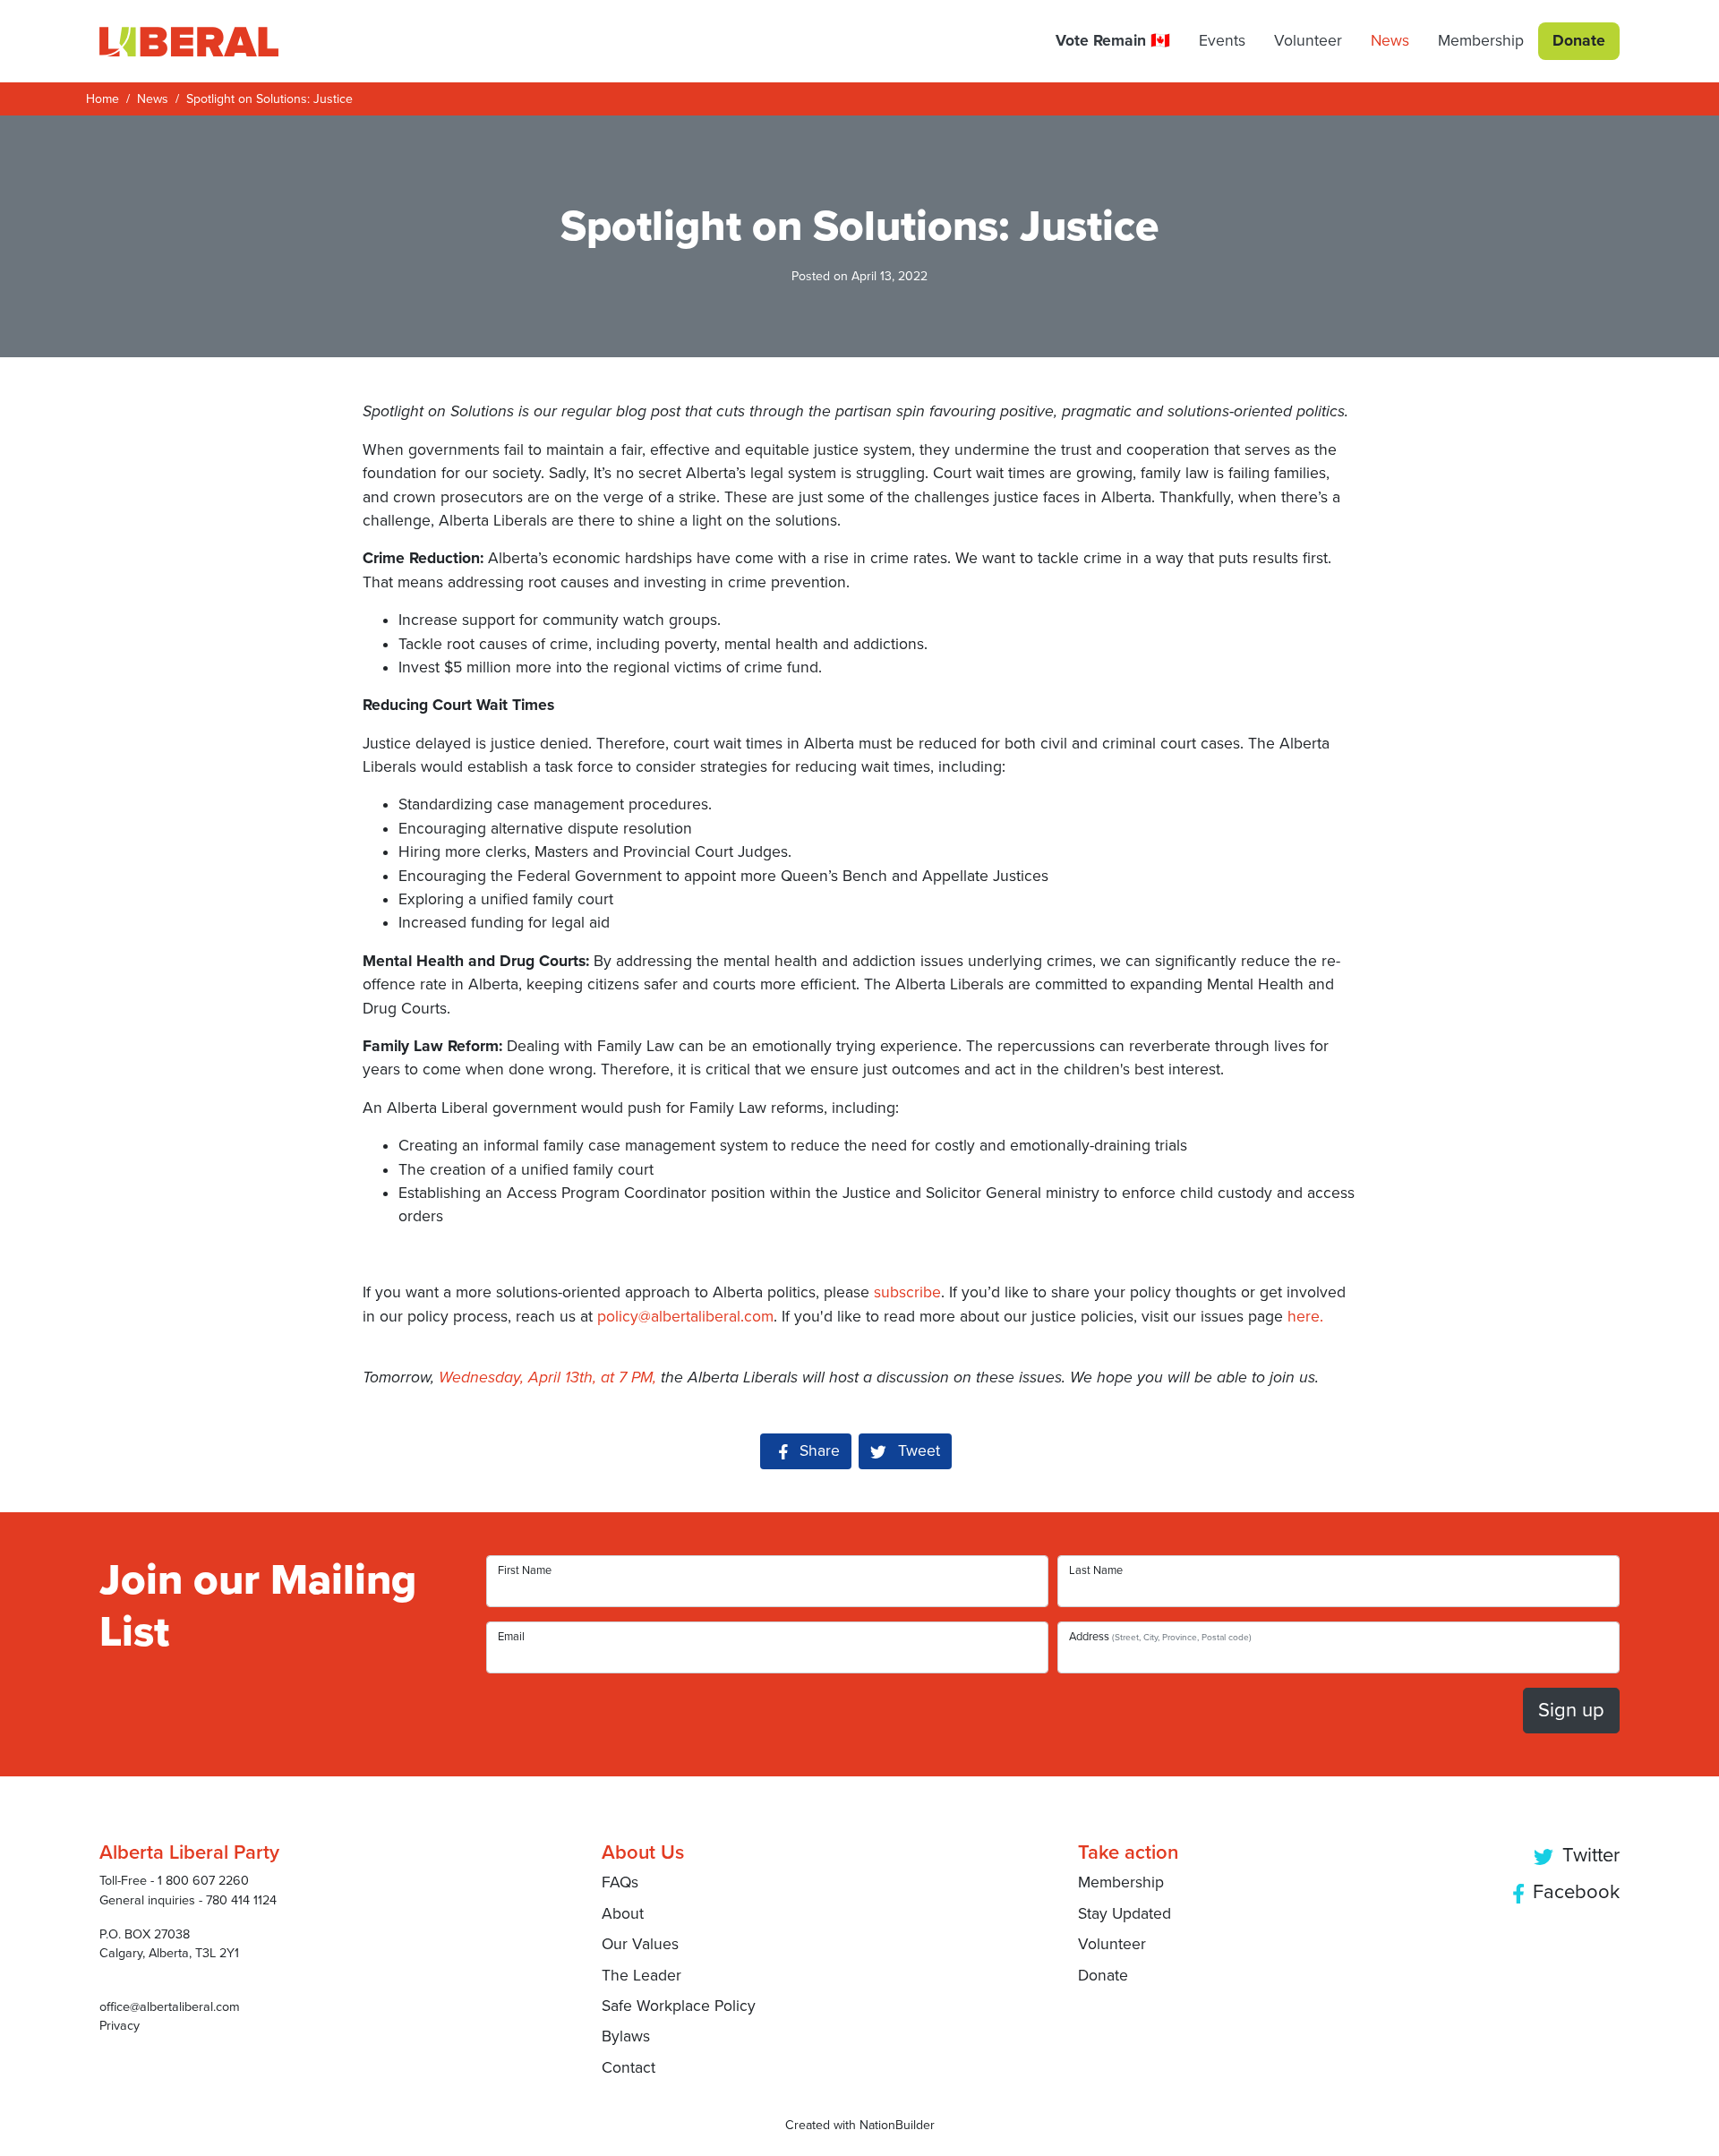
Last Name (1096, 1570)
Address (1160, 1637)
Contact (629, 2068)
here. (1305, 1317)
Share (825, 1451)
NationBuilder (897, 2125)
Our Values (640, 1944)
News (153, 99)
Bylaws (626, 2036)
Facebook (1574, 1892)
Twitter (1588, 1855)
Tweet (917, 1451)
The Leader (641, 1976)
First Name (525, 1570)
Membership (1121, 1882)
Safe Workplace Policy (679, 2006)
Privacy (120, 2026)
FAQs (620, 1882)
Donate (1103, 1976)
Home (103, 99)
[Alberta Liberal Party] (189, 41)
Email (511, 1637)
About (623, 1914)
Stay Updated (1125, 1914)
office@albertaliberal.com (170, 2007)
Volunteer (1112, 1944)
